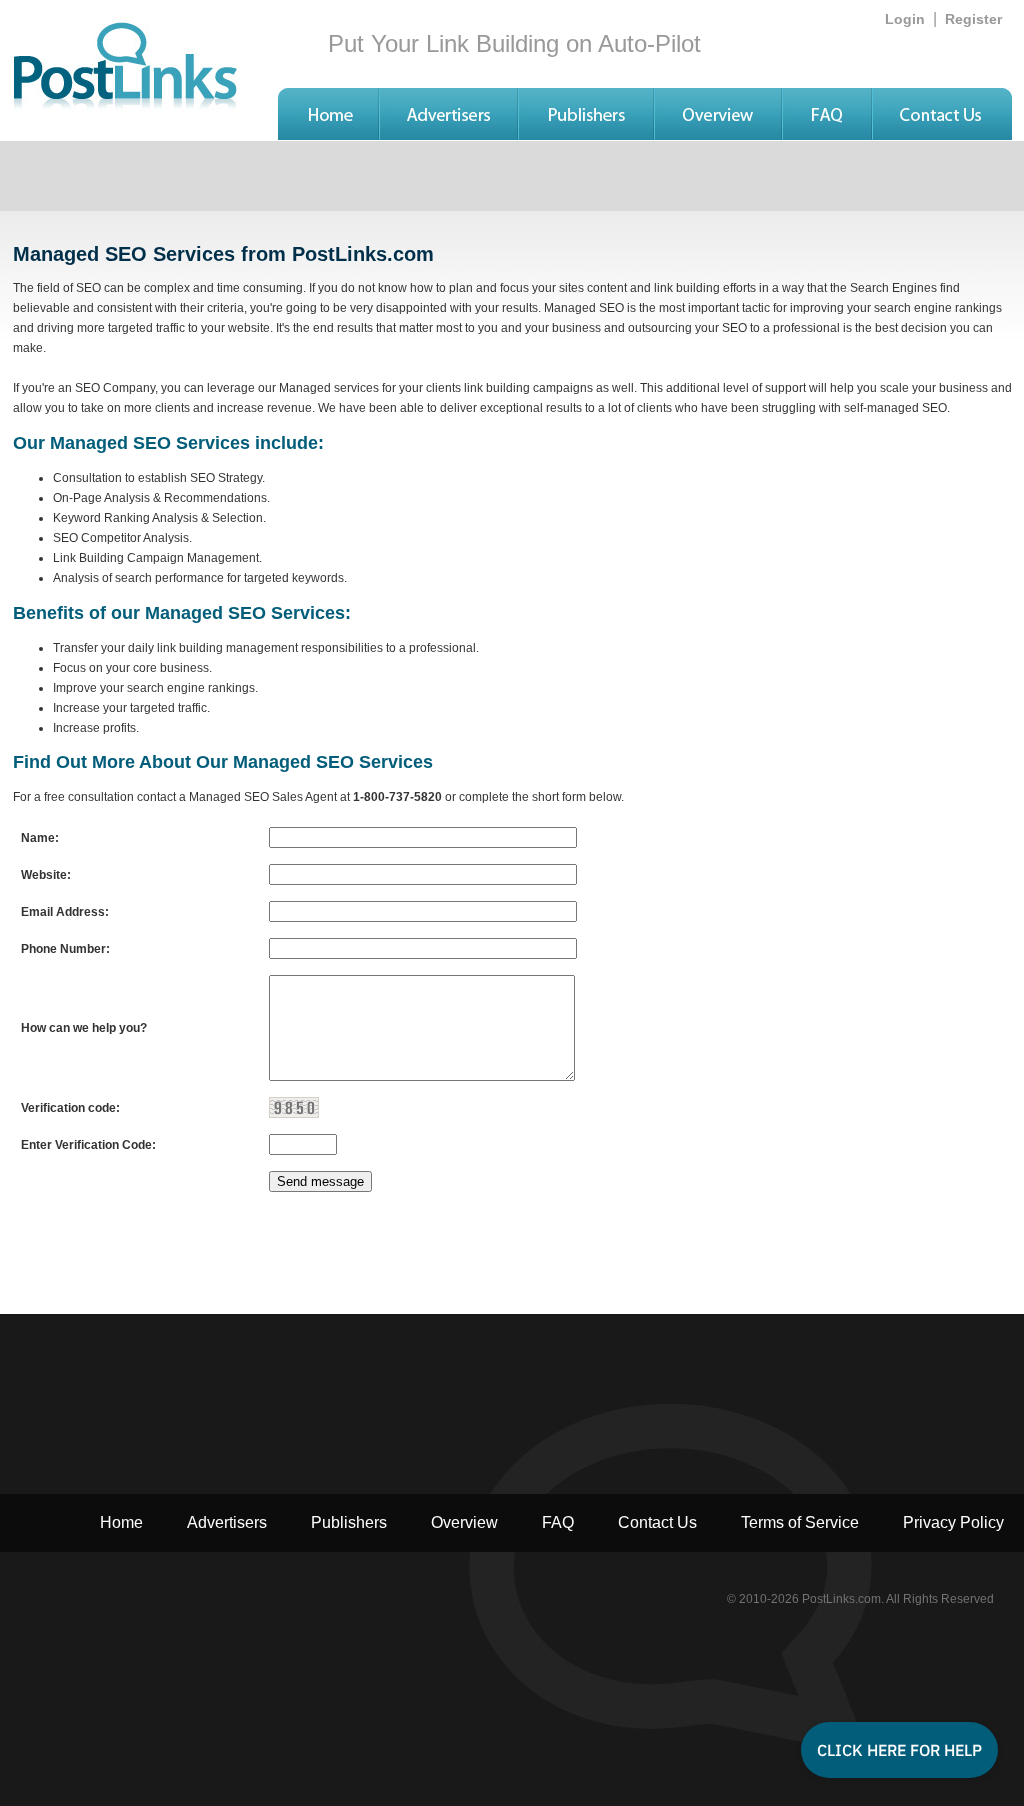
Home (121, 1522)
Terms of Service (800, 1522)
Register (973, 19)
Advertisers (227, 1522)
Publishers (349, 1522)
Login (905, 19)
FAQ (558, 1522)
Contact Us (657, 1522)
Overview (464, 1522)
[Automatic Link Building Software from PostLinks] (328, 135)
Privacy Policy (953, 1522)
